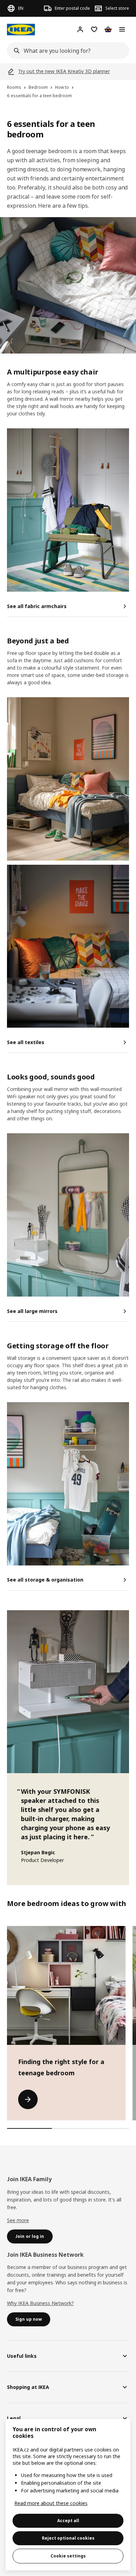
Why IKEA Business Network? (40, 2303)
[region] (68, 2495)
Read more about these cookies (51, 2503)
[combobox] (66, 51)
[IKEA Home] (21, 30)
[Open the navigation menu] (122, 29)
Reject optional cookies (68, 2538)
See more (18, 2220)
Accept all (68, 2521)
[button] (68, 510)
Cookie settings (68, 2556)
